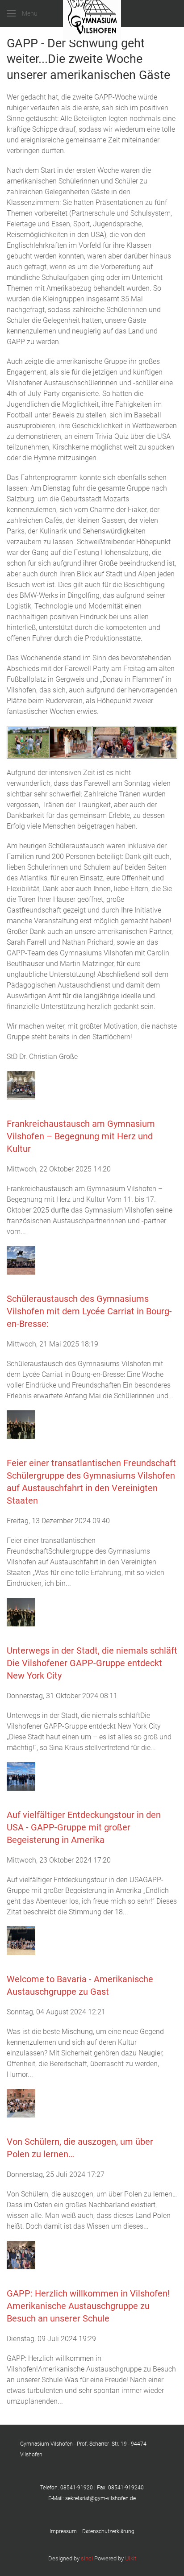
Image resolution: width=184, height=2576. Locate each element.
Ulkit (131, 2558)
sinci (87, 2558)
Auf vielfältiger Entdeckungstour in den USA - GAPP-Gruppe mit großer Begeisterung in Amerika (84, 1827)
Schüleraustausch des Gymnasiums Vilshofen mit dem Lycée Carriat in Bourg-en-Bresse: (89, 1311)
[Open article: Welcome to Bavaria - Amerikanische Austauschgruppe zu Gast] (21, 1940)
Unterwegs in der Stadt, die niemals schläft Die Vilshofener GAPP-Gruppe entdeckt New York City (92, 1663)
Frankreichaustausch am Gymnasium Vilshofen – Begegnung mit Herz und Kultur (81, 1136)
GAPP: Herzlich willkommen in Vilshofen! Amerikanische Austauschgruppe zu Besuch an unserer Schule (88, 2306)
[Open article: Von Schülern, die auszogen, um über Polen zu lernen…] (21, 2103)
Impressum (66, 2531)
